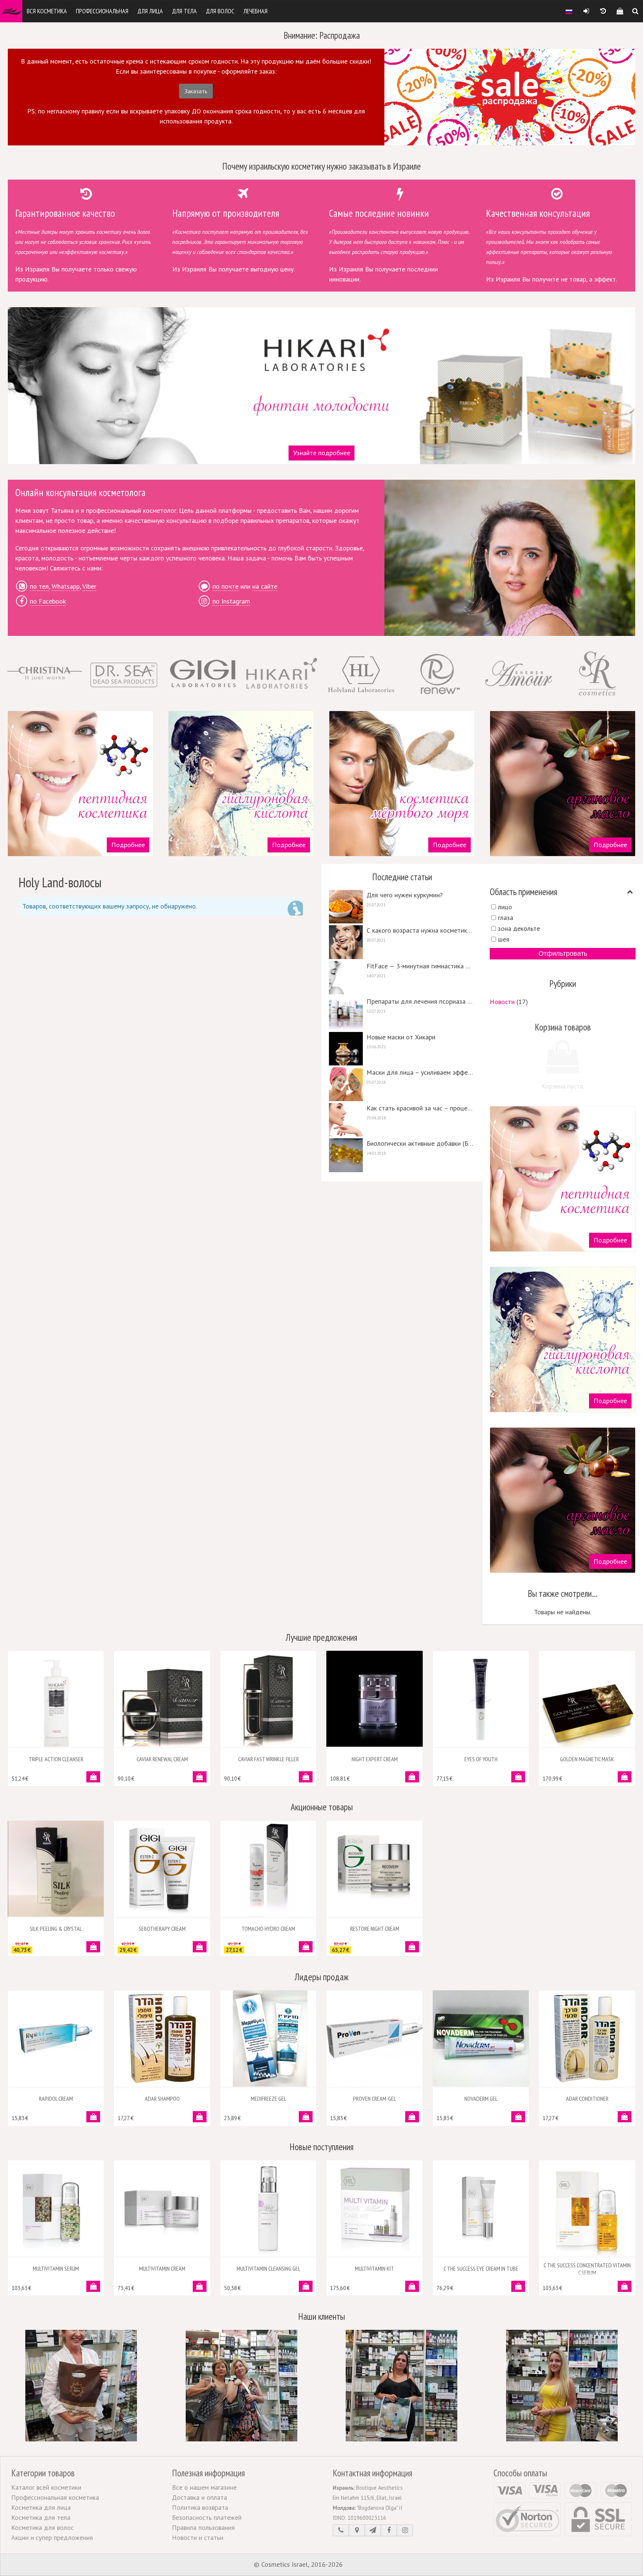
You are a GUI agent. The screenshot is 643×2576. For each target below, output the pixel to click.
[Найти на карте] (357, 2530)
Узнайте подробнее (322, 453)
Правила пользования (203, 2527)
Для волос (220, 11)
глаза (506, 918)
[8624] (93, 1947)
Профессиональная (102, 11)
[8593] (200, 1777)
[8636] (306, 1947)
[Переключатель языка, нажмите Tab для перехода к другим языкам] (569, 11)
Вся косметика (47, 11)
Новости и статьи (198, 2538)
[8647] (625, 1777)
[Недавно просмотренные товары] (603, 11)
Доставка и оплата (199, 2497)
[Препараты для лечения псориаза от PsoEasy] (402, 1013)
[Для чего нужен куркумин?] (402, 907)
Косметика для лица (41, 2507)
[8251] (93, 1777)
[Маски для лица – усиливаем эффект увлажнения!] (402, 1084)
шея (504, 939)
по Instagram (231, 601)
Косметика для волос (42, 2527)
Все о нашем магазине (204, 2487)
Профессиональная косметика (55, 2497)
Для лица (150, 11)
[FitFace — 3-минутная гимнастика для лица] (402, 978)
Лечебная (255, 11)
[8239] (518, 1777)
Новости (502, 1002)
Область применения (523, 892)
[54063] (412, 2286)
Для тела (184, 11)
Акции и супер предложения (52, 2538)
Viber (89, 586)
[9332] (518, 2117)
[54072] (93, 2286)
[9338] (93, 2117)
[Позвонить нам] (341, 2530)
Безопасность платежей (207, 2517)
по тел (39, 586)
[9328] (625, 2117)
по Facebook (48, 601)
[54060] (518, 2286)
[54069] (200, 2286)
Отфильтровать (563, 953)
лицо (505, 907)
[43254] (306, 2117)
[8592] (306, 1777)
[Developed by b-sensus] (367, 2565)
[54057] (625, 2286)
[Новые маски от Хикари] (402, 1049)
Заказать (196, 91)
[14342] (200, 1947)
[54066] (306, 2286)
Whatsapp (66, 586)
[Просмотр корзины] (620, 11)
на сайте (265, 586)
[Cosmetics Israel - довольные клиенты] (81, 2385)
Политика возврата (200, 2507)
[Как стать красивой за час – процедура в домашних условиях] (402, 1120)
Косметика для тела (41, 2517)
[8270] (412, 1777)
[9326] (200, 2117)
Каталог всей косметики (46, 2487)
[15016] (412, 1947)
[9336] (412, 2117)
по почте (225, 586)
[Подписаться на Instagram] (405, 2530)
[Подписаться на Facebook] (389, 2530)
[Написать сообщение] (373, 2530)
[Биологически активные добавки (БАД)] (402, 1155)
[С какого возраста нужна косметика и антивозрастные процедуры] (402, 942)
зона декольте (519, 928)
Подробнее (128, 845)
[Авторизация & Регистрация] (586, 11)
